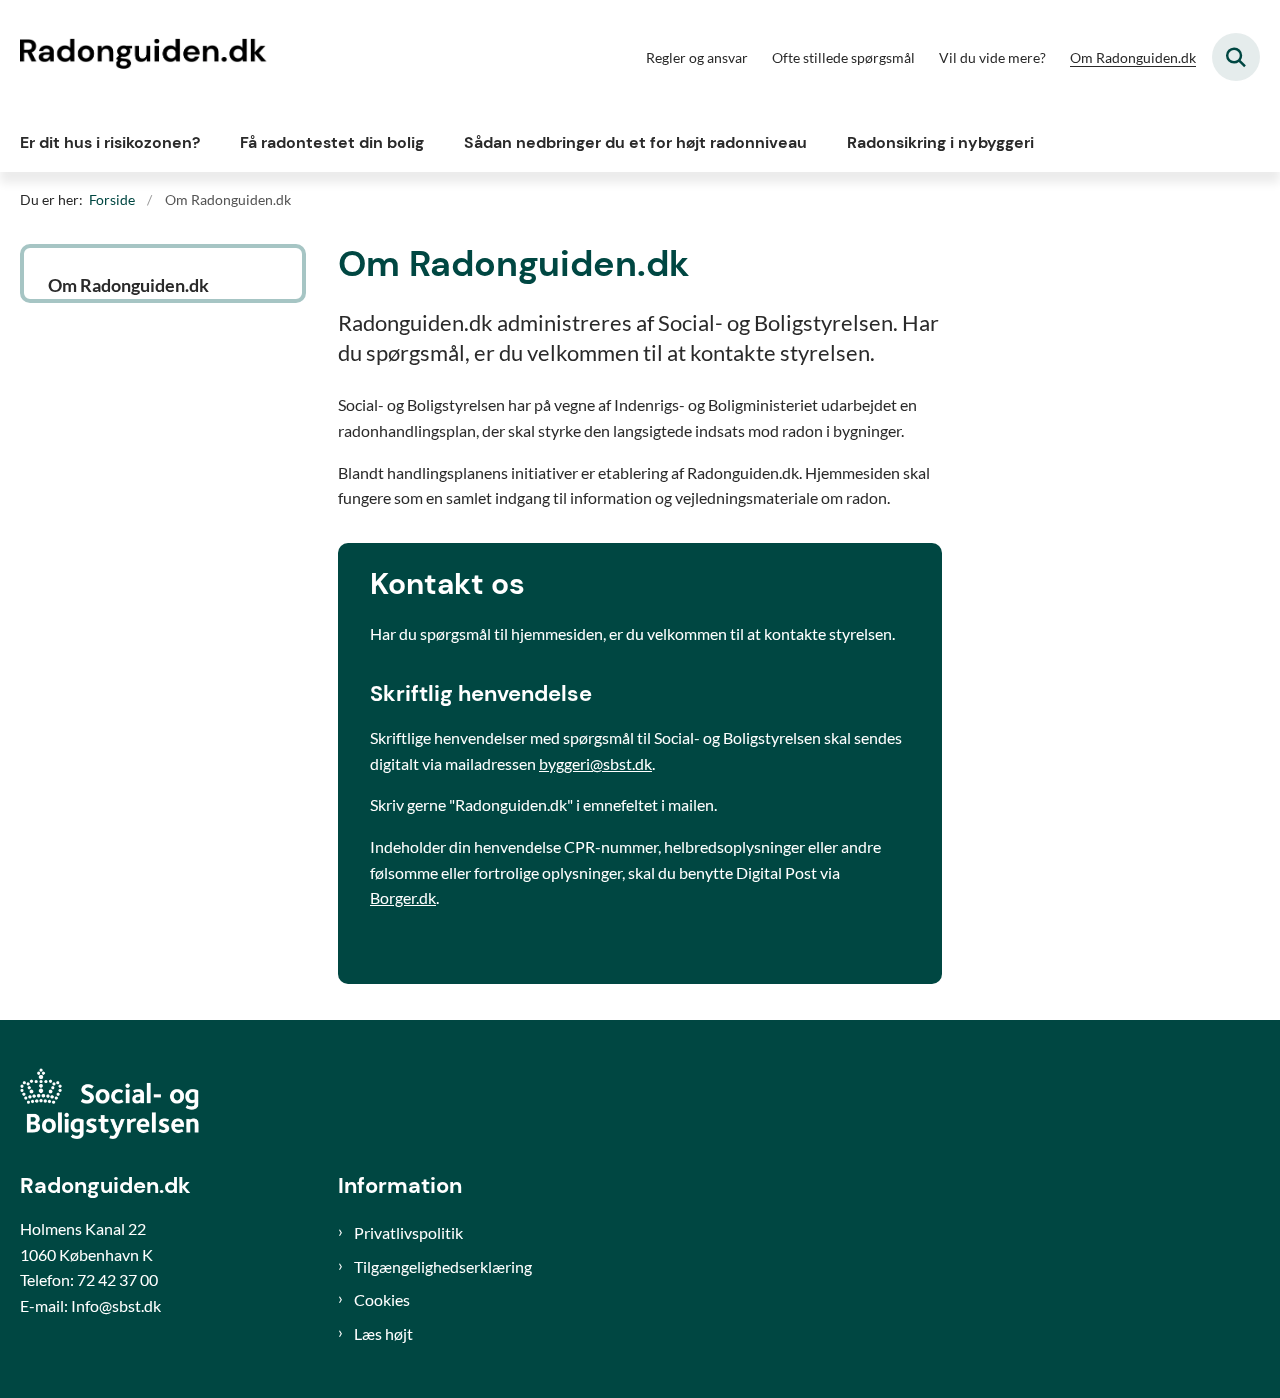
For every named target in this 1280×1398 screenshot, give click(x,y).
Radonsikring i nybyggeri (940, 142)
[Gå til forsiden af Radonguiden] (145, 57)
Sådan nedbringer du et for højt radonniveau (635, 142)
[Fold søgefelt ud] (1236, 57)
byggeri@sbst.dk (595, 763)
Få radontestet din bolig (332, 142)
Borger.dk (403, 897)
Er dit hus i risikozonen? (110, 142)
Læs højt (383, 1333)
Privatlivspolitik (408, 1232)
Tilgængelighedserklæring (443, 1266)
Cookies (382, 1299)
